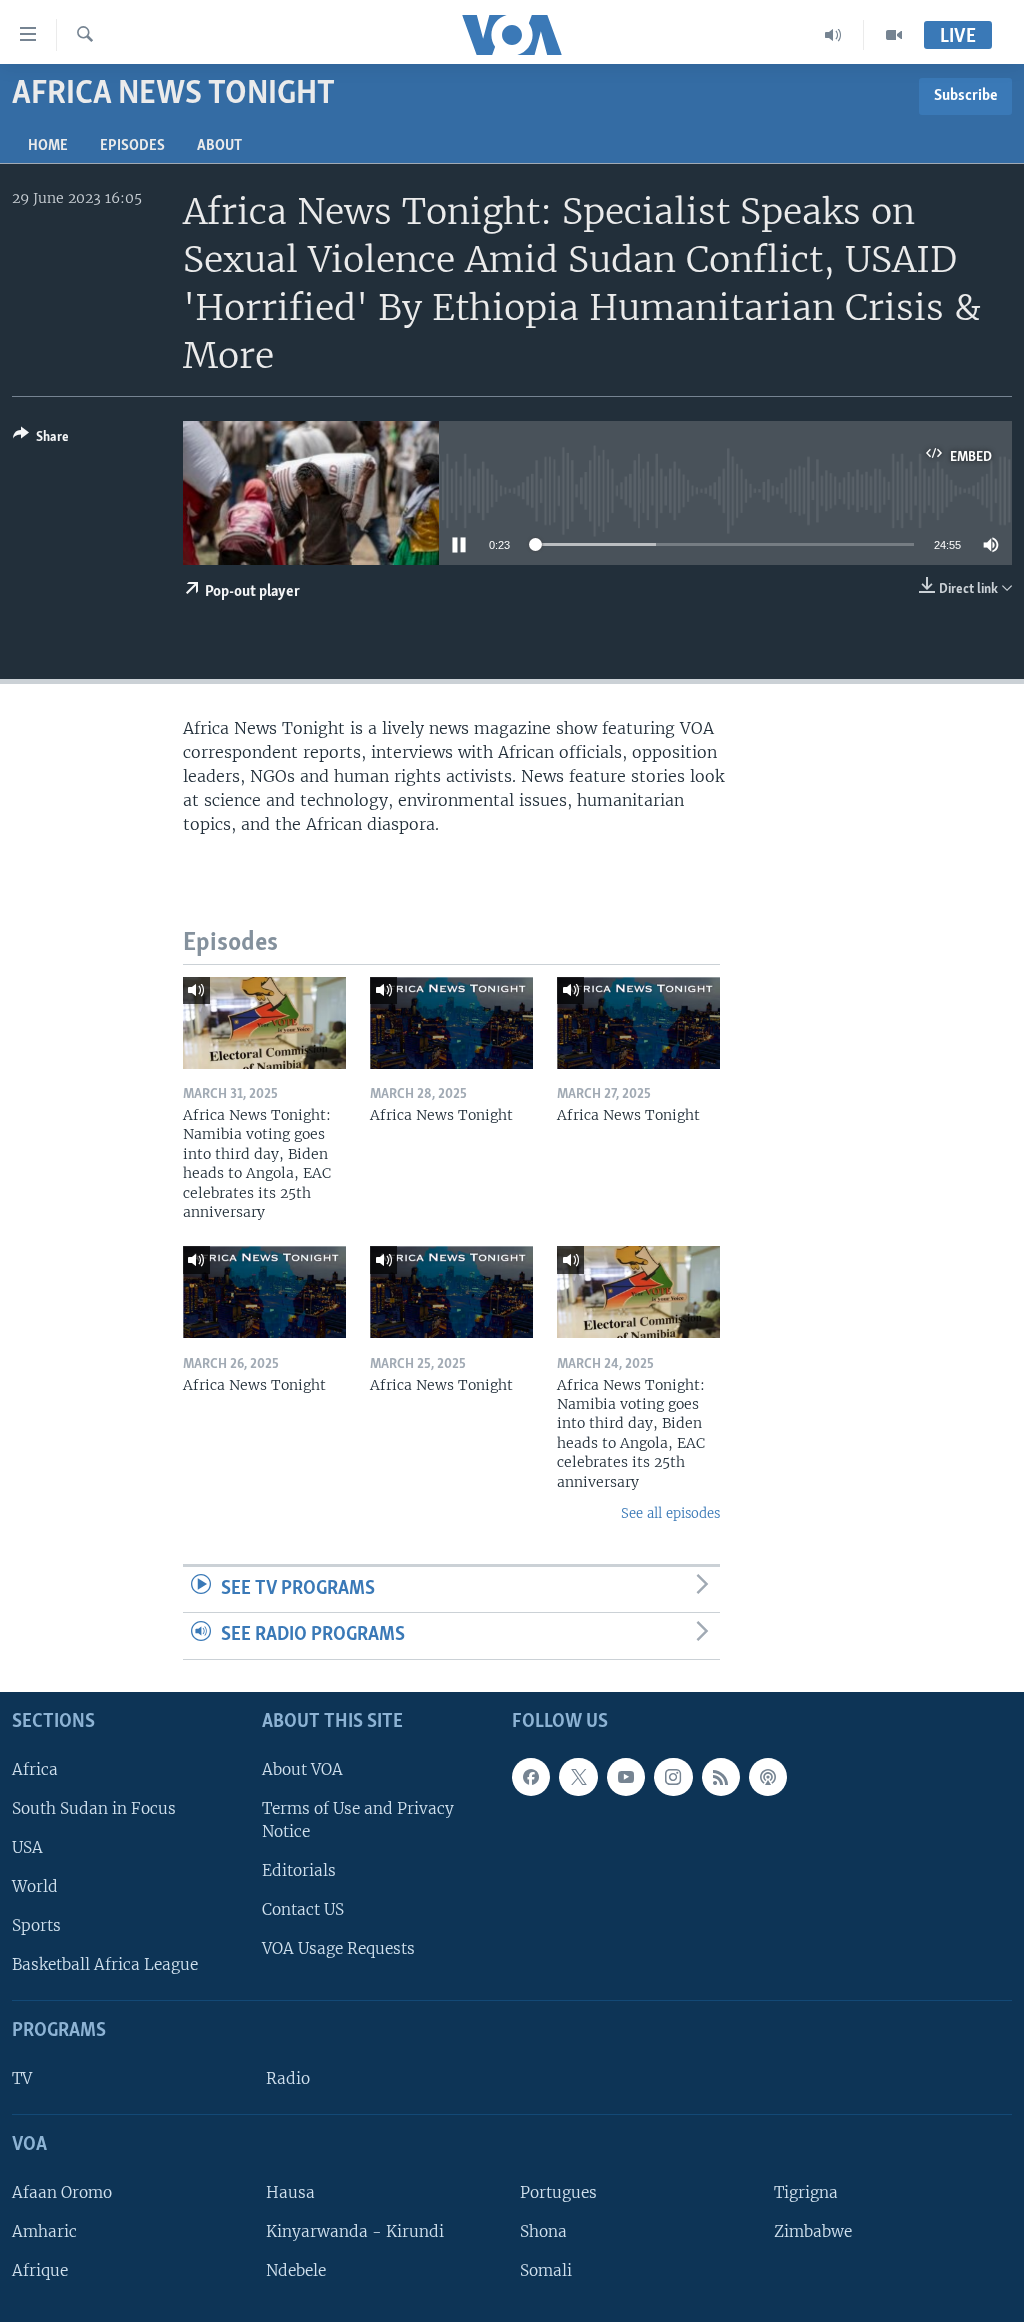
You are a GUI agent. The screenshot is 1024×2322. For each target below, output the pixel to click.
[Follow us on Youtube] (626, 1777)
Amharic (44, 2231)
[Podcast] (768, 1777)
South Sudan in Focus (94, 1808)
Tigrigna (806, 2192)
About (219, 146)
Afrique (40, 2270)
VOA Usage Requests (338, 1948)
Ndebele (296, 2270)
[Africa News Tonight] (451, 1023)
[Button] (41, 440)
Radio (288, 2078)
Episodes (132, 146)
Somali (546, 2270)
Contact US (303, 1909)
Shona (543, 2231)
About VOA (302, 1769)
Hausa (290, 2192)
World (35, 1886)
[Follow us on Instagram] (673, 1777)
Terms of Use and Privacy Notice (358, 1820)
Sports (36, 1925)
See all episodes (670, 1513)
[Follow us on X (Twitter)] (578, 1777)
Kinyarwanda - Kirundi (355, 2231)
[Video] (894, 35)
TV (22, 2078)
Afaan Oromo (62, 2192)
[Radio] (833, 35)
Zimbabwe (813, 2231)
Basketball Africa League (105, 1964)
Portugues (558, 2192)
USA (27, 1847)
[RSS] (721, 1777)
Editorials (299, 1870)
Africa (35, 1769)
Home (48, 146)
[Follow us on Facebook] (531, 1777)
